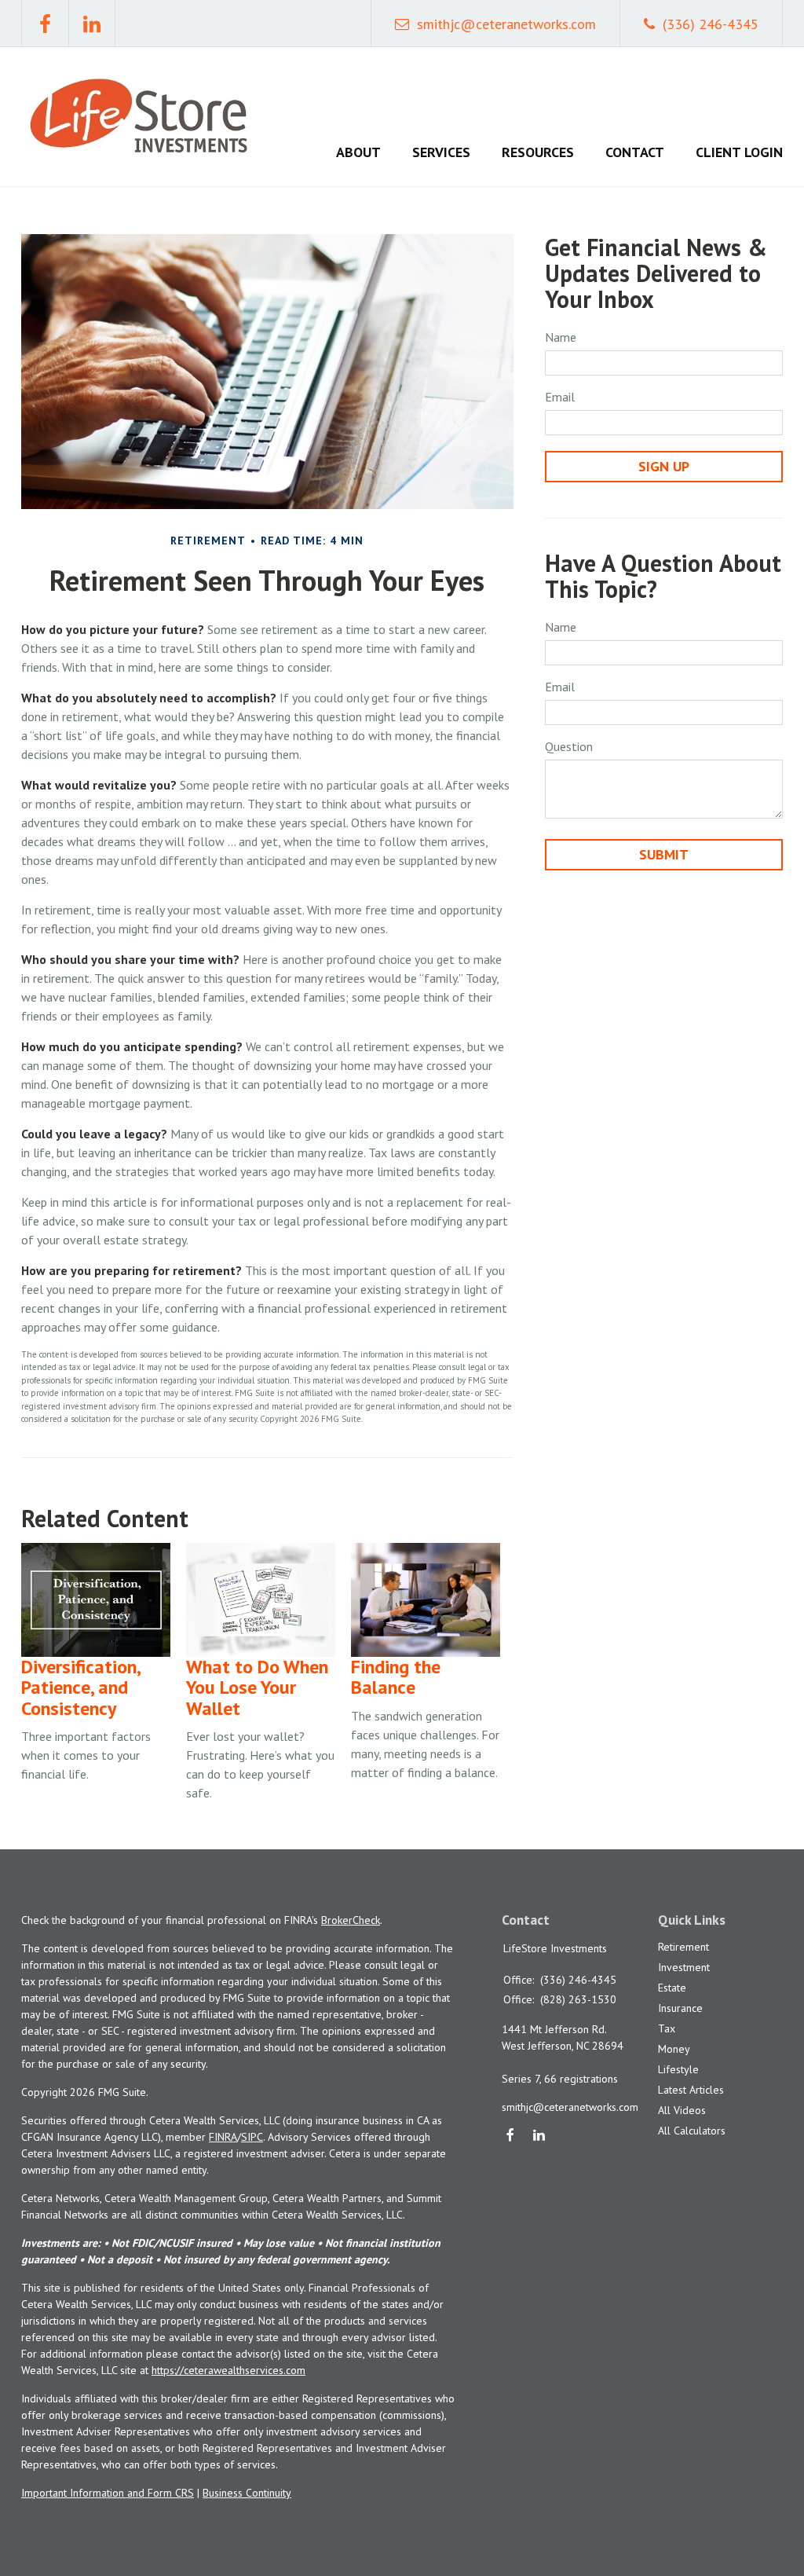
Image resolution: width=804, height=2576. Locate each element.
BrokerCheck (351, 1920)
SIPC (252, 2137)
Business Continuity (247, 2493)
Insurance (680, 2008)
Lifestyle (678, 2069)
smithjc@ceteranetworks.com (506, 24)
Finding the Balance (396, 1677)
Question (569, 746)
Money (674, 2049)
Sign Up (664, 466)
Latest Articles (691, 2090)
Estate (672, 1988)
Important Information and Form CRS (108, 2493)
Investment (684, 1967)
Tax (667, 2028)
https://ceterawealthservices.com (228, 2370)
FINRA (223, 2137)
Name (561, 337)
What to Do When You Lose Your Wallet (257, 1687)
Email (560, 397)
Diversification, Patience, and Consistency (80, 1687)
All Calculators (692, 2131)
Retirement (683, 1947)
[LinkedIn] (540, 2136)
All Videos (682, 2110)
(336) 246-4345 (711, 24)
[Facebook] (511, 2136)
